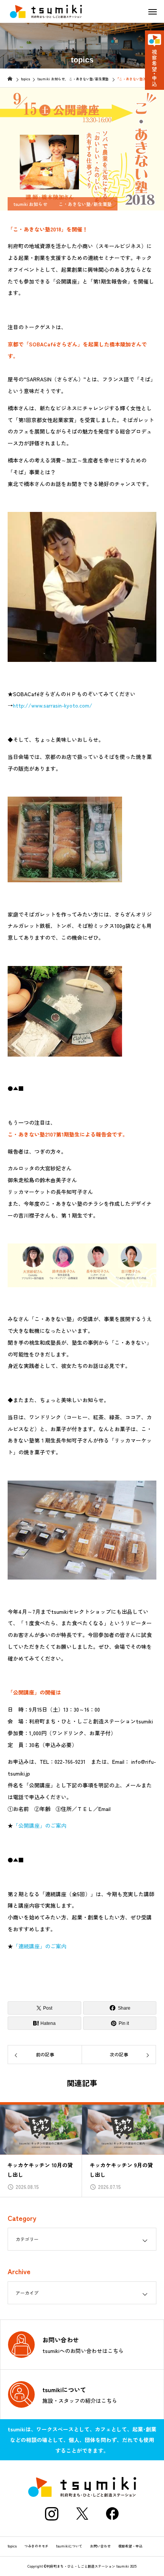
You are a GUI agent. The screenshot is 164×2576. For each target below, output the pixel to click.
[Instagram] (51, 2514)
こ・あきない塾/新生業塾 (85, 204)
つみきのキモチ (36, 2546)
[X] (82, 2514)
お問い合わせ (100, 2546)
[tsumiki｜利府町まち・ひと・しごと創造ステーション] (46, 11)
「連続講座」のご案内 (40, 1946)
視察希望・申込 (130, 2546)
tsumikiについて (69, 2546)
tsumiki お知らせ (30, 204)
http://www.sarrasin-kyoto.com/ (53, 705)
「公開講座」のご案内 (40, 1825)
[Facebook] (113, 2514)
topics (12, 2546)
